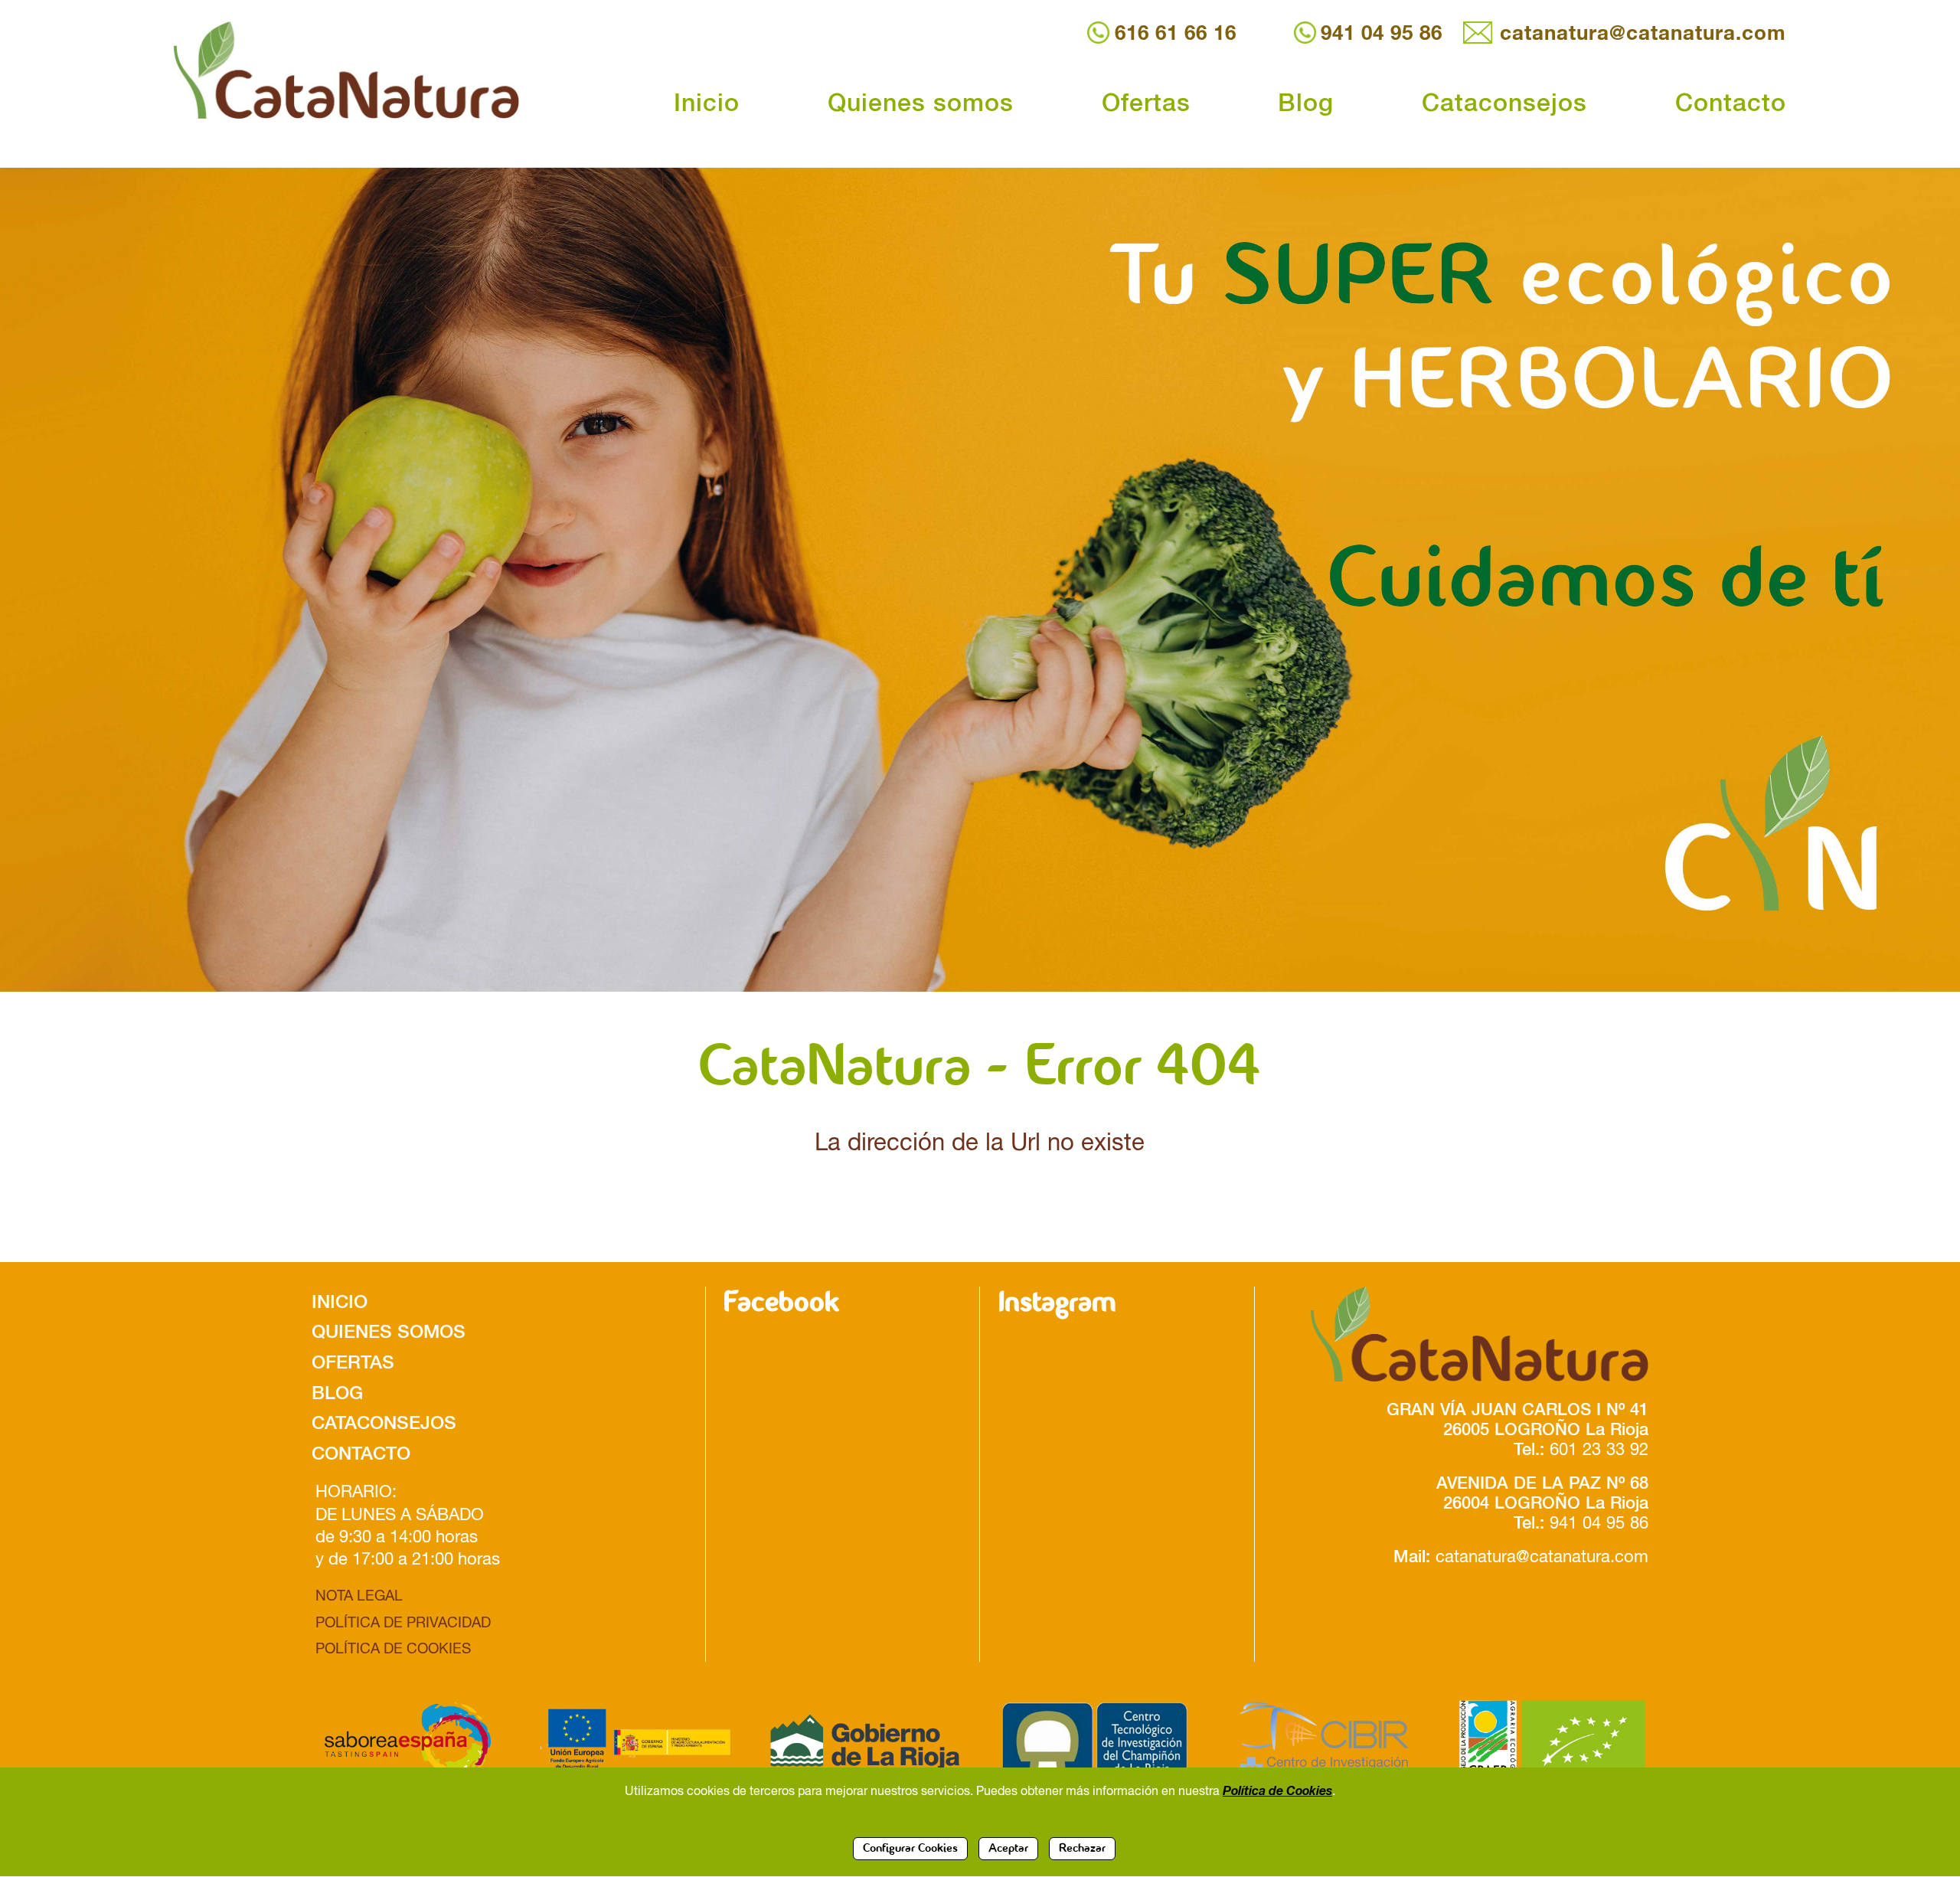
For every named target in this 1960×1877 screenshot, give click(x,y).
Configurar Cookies (910, 1849)
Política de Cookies (1277, 1790)
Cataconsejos (1504, 102)
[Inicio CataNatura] (361, 70)
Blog (1306, 102)
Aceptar (1008, 1849)
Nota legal (359, 1595)
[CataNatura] (1461, 1334)
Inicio (707, 102)
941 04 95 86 (1382, 33)
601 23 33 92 (1599, 1449)
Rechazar (1082, 1849)
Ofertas (1146, 102)
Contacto (1731, 102)
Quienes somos (921, 102)
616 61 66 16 (1175, 33)
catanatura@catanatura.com (1643, 33)
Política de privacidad (403, 1622)
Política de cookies (393, 1648)
